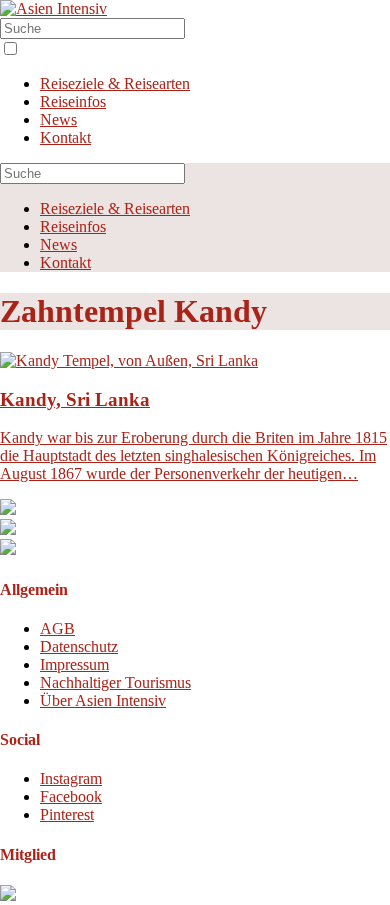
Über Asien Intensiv (103, 700)
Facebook (71, 796)
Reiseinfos (73, 101)
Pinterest (67, 814)
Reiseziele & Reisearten (115, 83)
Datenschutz (79, 646)
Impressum (74, 664)
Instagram (71, 778)
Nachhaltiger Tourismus (115, 682)
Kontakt (65, 137)
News (58, 119)
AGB (57, 628)
